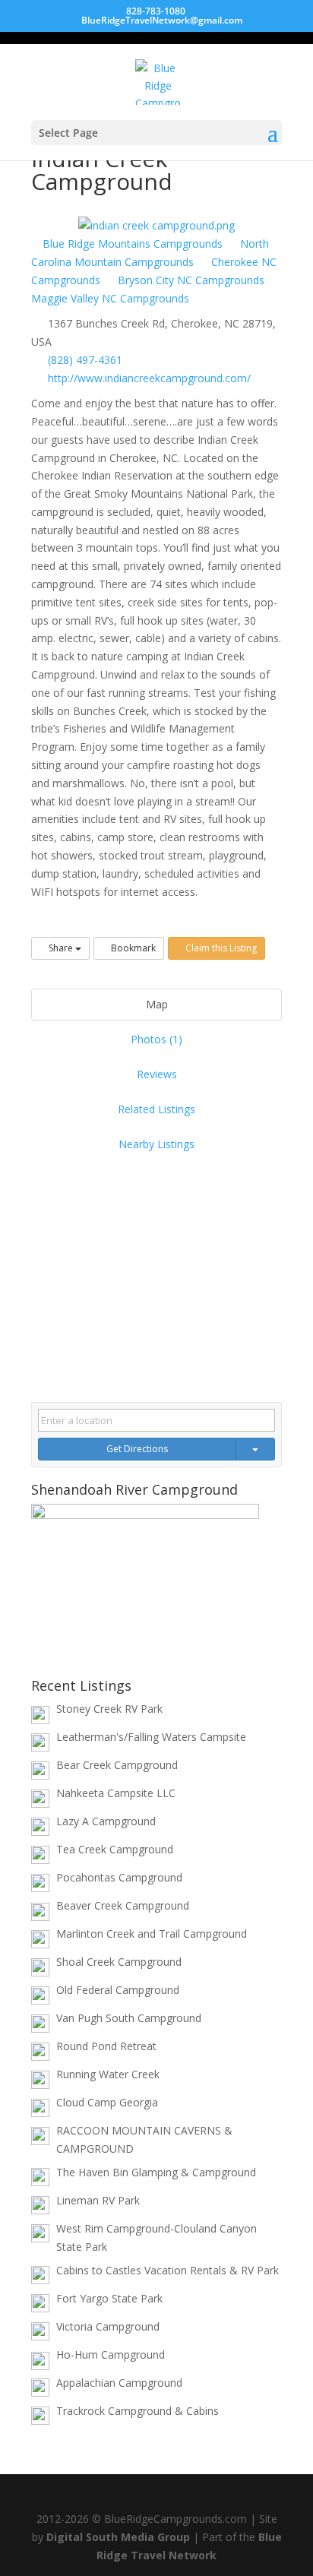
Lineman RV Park (98, 2200)
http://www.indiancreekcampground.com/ (149, 378)
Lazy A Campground (106, 1821)
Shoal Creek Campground (119, 1962)
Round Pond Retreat (106, 2046)
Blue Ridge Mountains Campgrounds (131, 244)
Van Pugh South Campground (129, 2018)
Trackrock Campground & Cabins (138, 2411)
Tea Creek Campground (115, 1849)
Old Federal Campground (118, 1990)
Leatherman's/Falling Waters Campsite (151, 1737)
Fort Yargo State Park (109, 2298)
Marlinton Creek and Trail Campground (152, 1934)
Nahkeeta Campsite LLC (116, 1793)
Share (61, 948)
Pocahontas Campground (119, 1877)
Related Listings (156, 1109)
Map (157, 1004)
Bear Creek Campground (117, 1765)
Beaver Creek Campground (123, 1905)
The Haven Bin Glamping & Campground (156, 2172)
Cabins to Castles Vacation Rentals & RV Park (168, 2270)
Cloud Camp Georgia (107, 2102)
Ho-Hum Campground (111, 2354)
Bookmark (132, 948)
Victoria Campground (108, 2326)
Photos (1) (156, 1039)
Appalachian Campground (119, 2383)
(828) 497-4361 (85, 360)
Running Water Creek (108, 2074)
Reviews (157, 1074)
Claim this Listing (220, 948)
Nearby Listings (156, 1144)
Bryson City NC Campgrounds (190, 280)
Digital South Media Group (118, 2537)
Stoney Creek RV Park (109, 1709)
